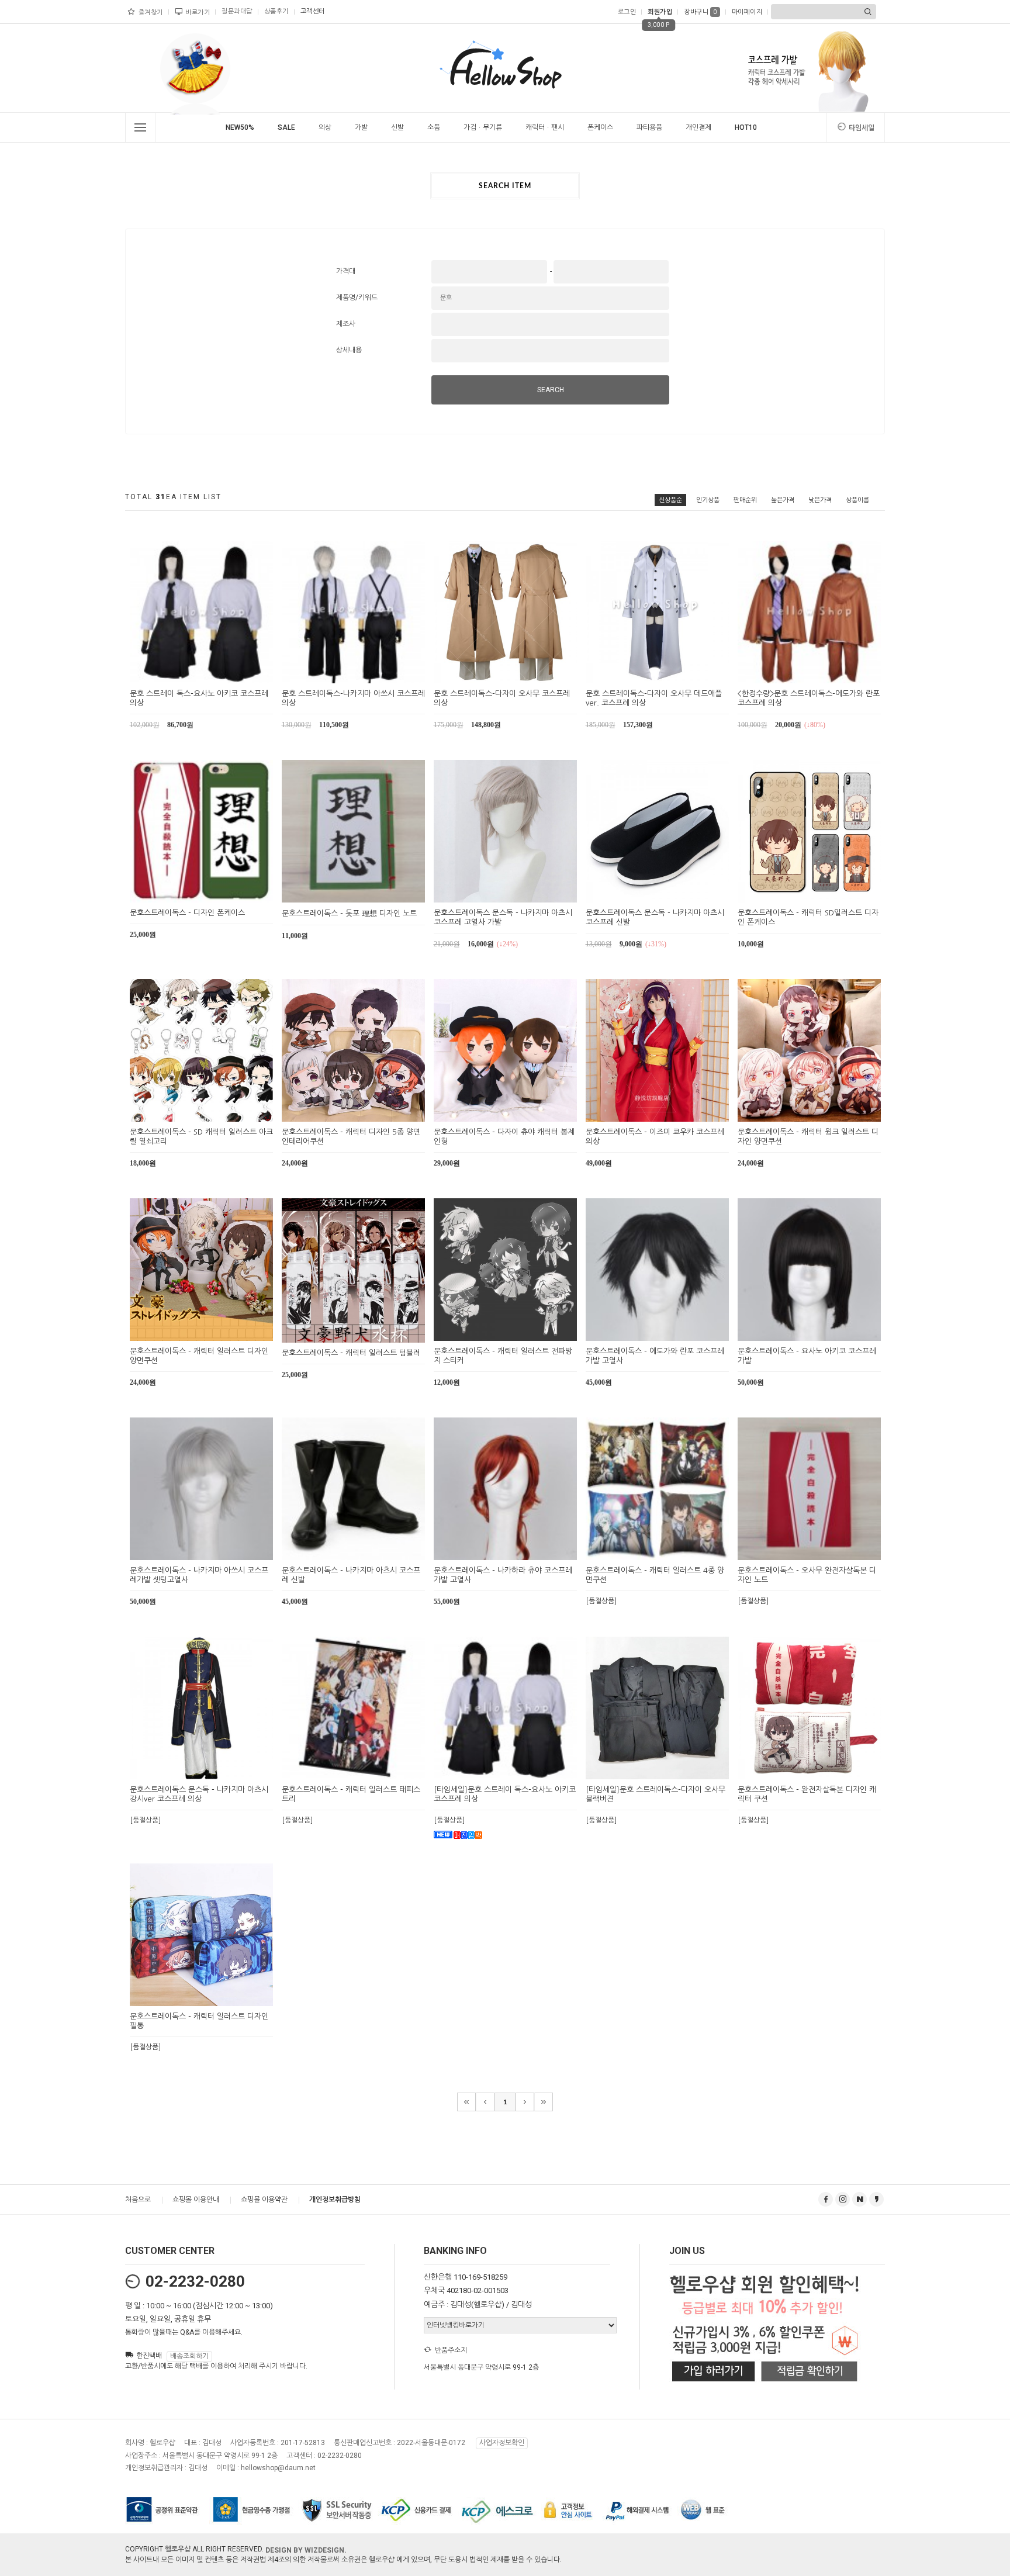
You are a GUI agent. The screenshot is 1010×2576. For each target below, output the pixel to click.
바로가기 (198, 13)
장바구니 (701, 12)
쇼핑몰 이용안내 (196, 2200)
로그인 (627, 12)
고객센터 (313, 11)
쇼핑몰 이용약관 (264, 2200)
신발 (397, 127)
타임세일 (862, 128)
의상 (325, 127)
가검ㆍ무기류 (483, 127)
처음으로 (138, 2200)
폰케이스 (600, 127)
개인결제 (698, 127)
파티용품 (649, 127)
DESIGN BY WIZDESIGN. (306, 2550)
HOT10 (746, 127)
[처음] (466, 2102)
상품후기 (276, 11)
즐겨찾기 (151, 13)
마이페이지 (747, 12)
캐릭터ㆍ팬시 (545, 127)
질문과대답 (237, 11)
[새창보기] (215, 673)
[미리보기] (188, 673)
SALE (286, 127)
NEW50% (240, 127)
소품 (434, 127)
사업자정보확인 (502, 2443)
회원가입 (660, 12)
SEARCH (551, 390)
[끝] (544, 2102)
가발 (361, 127)
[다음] (525, 2102)
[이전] (485, 2102)
